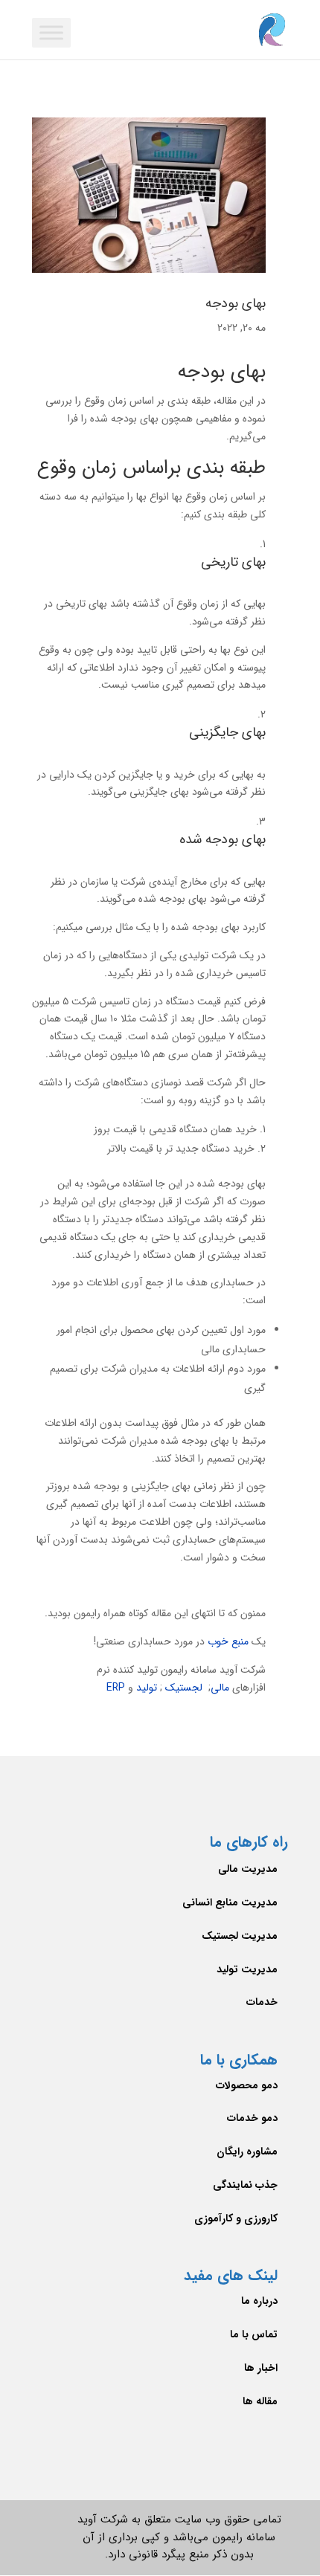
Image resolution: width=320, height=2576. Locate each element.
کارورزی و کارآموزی (236, 2218)
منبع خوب (228, 1642)
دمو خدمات (252, 2118)
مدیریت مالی (248, 1869)
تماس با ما (254, 2334)
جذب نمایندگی (245, 2185)
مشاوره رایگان (247, 2151)
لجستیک (184, 1688)
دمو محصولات (247, 2085)
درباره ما (259, 2301)
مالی (221, 1688)
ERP (116, 1688)
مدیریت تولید (247, 1969)
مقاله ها (260, 2401)
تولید (147, 1688)
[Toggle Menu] (51, 32)
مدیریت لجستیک (240, 1936)
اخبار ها (261, 2368)
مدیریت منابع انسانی (230, 1902)
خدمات (262, 2002)
